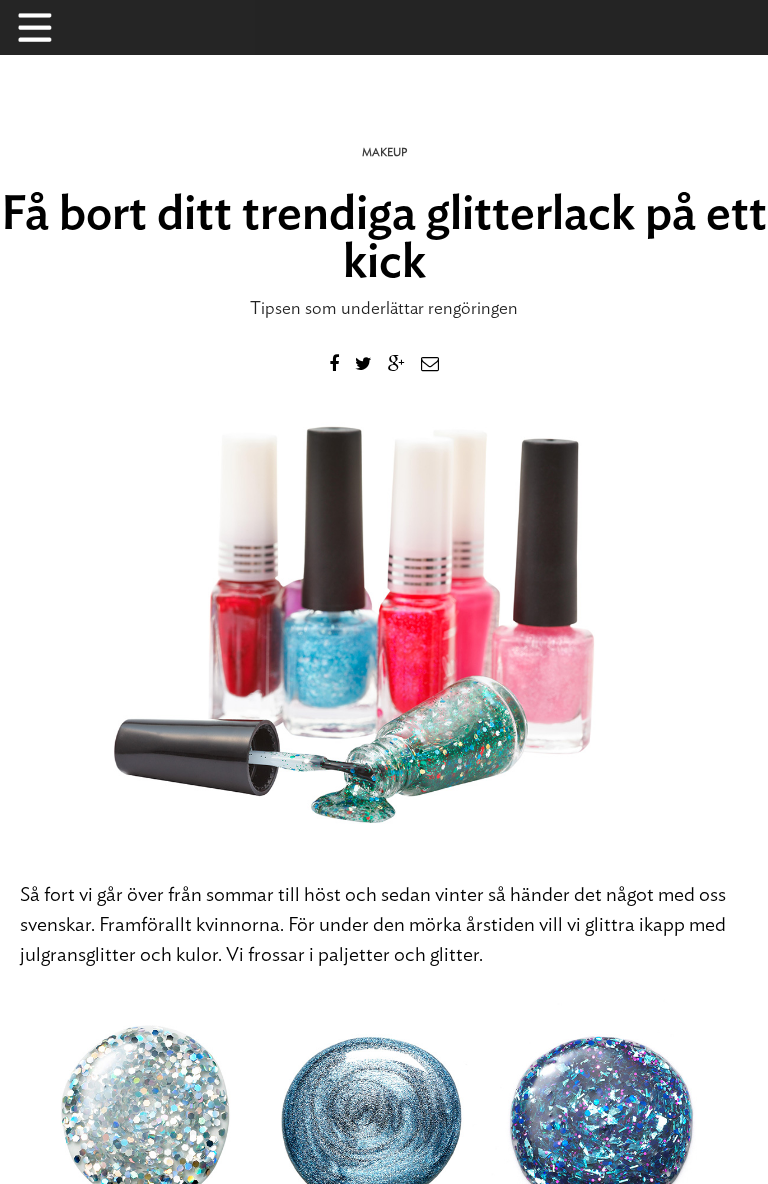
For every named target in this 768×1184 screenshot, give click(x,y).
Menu (45, 27)
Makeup (384, 152)
